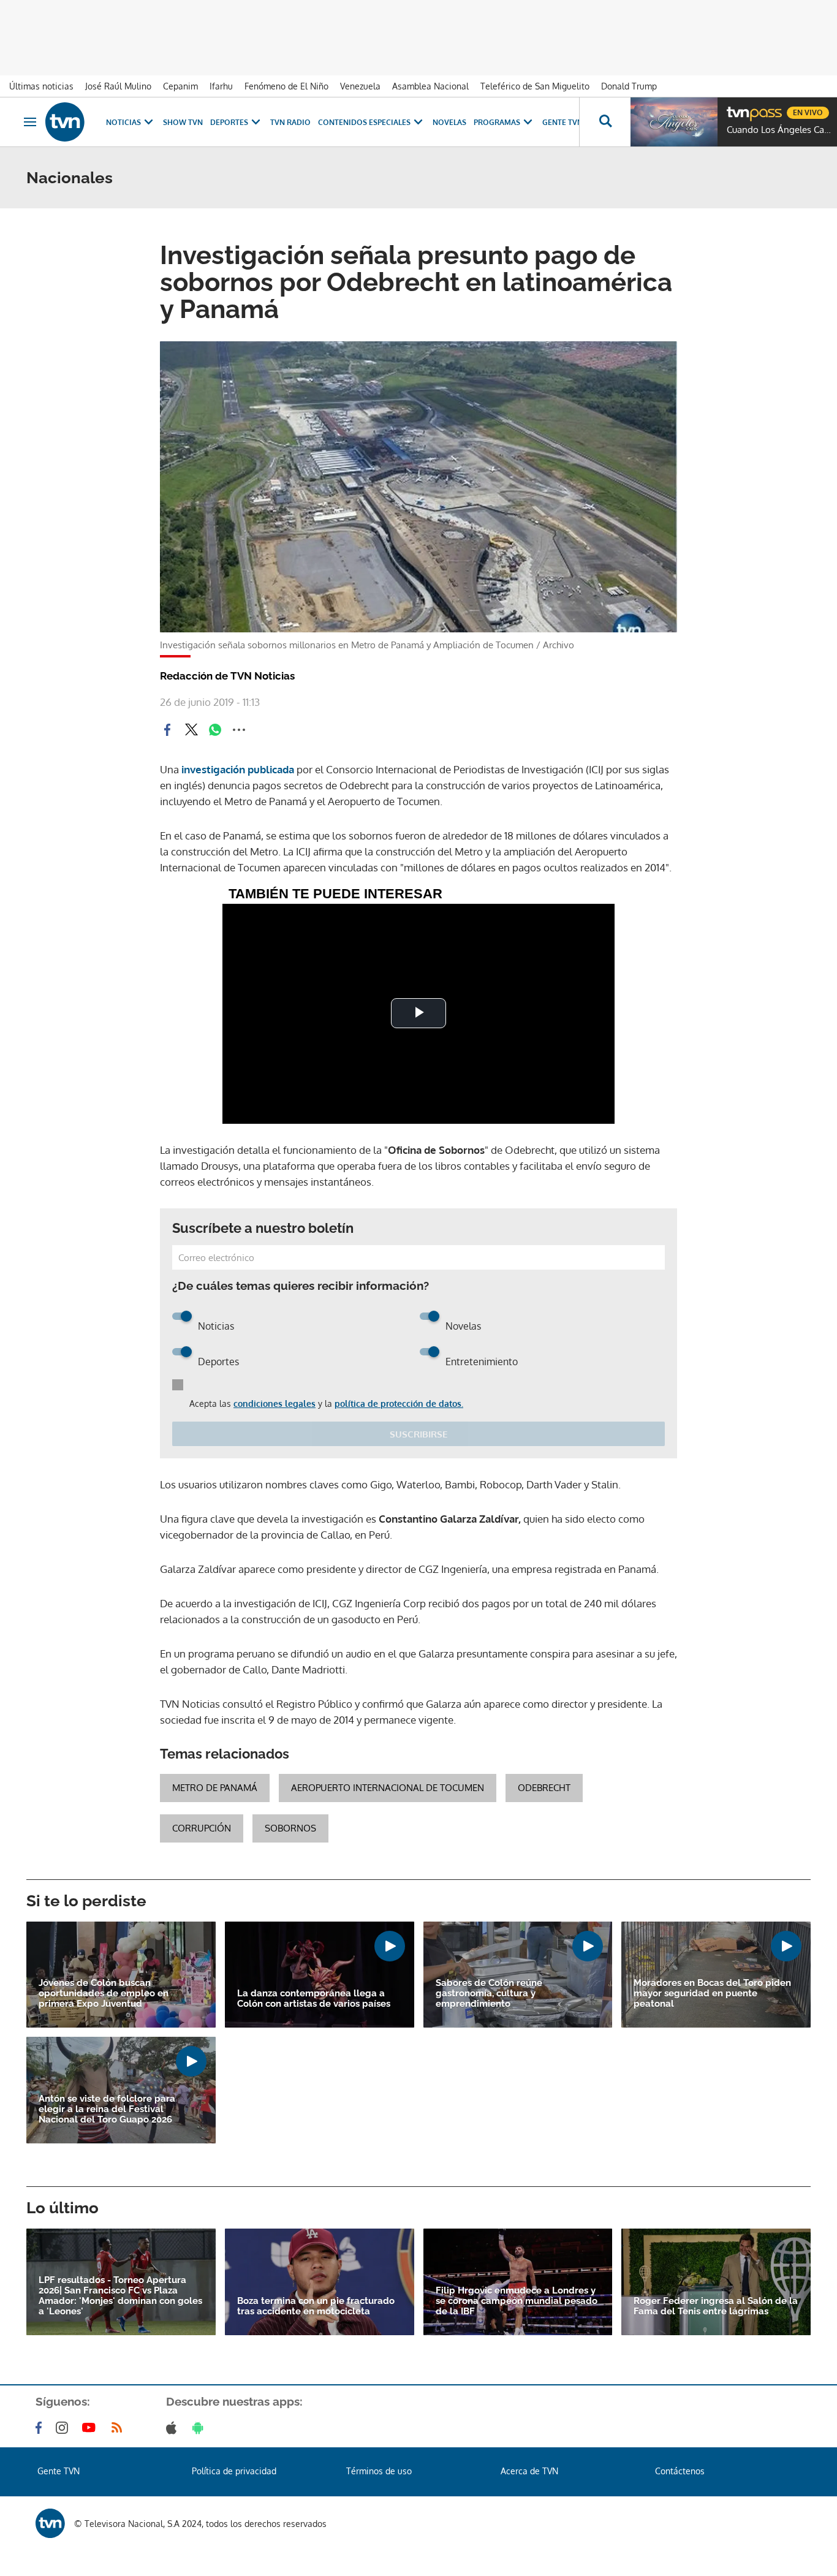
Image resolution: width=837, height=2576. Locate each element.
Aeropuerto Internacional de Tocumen (388, 1788)
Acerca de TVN (529, 2471)
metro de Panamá (215, 1788)
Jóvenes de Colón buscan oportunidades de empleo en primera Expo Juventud (104, 1994)
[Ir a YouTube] (91, 2428)
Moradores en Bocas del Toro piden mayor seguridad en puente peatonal (712, 1994)
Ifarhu (221, 86)
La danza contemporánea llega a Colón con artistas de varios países (314, 1999)
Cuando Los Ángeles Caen (779, 130)
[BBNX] (50, 2523)
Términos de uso (379, 2471)
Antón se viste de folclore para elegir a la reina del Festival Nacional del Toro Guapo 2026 (107, 2109)
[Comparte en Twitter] (191, 730)
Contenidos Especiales (364, 122)
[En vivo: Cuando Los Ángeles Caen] (674, 122)
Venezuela (360, 86)
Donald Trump (629, 86)
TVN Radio (290, 122)
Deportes (229, 122)
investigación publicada (239, 769)
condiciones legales (275, 1404)
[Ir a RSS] (119, 2428)
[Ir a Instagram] (64, 2428)
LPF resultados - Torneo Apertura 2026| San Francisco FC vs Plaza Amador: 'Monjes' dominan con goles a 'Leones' (120, 2296)
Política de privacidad (234, 2471)
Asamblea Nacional (430, 86)
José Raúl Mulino (118, 86)
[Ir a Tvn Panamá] (65, 122)
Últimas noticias (41, 86)
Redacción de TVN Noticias (227, 676)
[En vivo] (737, 108)
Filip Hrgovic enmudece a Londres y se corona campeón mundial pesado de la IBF (517, 2301)
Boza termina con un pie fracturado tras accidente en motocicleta (316, 2306)
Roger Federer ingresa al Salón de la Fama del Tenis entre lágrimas (716, 2306)
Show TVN (183, 122)
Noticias (123, 122)
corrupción (202, 1828)
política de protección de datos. (399, 1404)
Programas (497, 122)
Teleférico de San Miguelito (535, 86)
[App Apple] (174, 2428)
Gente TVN (562, 122)
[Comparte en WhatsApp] (215, 730)
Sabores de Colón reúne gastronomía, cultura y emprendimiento (489, 1994)
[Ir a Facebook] (41, 2428)
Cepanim (180, 86)
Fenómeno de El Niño (286, 86)
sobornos (290, 1828)
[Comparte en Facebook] (167, 730)
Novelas (449, 122)
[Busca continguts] (605, 122)
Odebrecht (544, 1788)
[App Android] (200, 2428)
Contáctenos (680, 2471)
